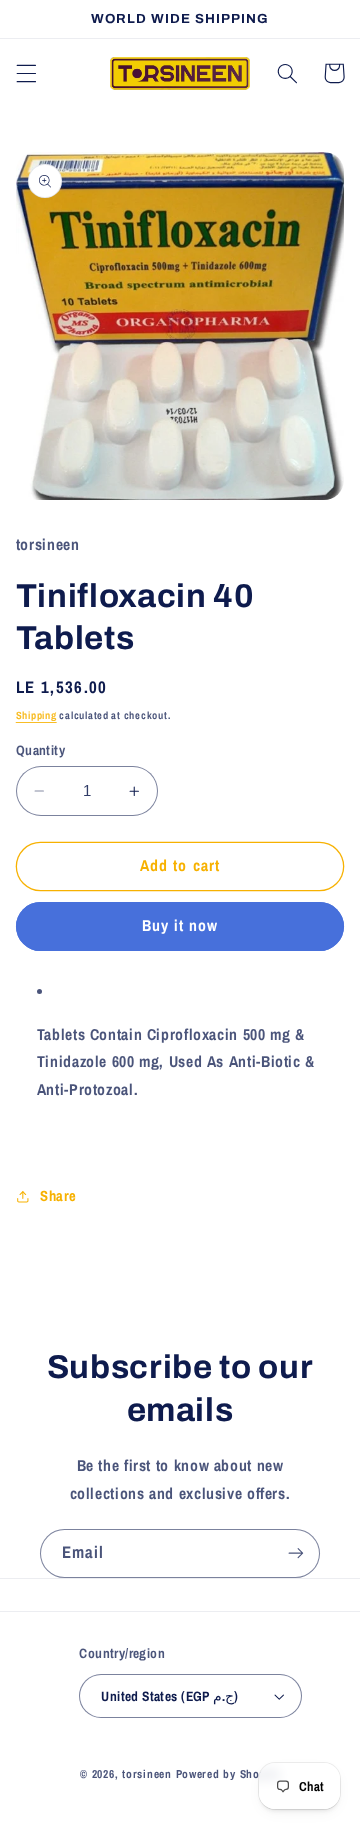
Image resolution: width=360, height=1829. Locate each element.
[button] (26, 73)
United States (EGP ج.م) (169, 1696)
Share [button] (58, 1196)
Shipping (36, 715)
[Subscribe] (296, 1553)
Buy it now (180, 925)
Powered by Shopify (228, 1774)
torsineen (148, 1774)
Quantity (40, 750)
